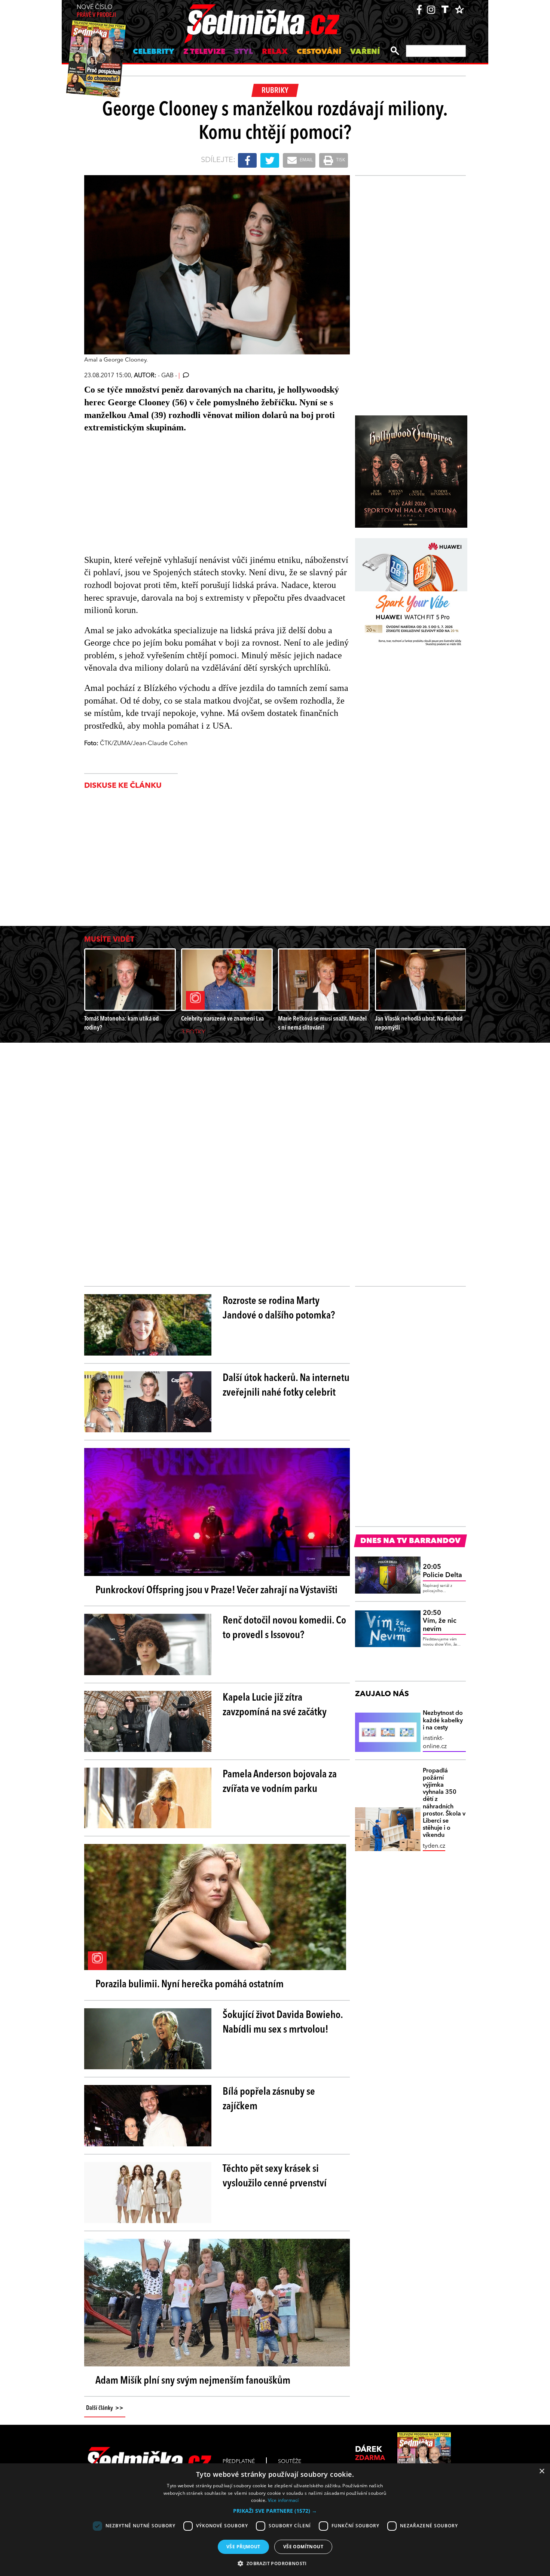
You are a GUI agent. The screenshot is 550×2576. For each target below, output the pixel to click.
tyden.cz (434, 1846)
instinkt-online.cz (435, 1743)
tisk (340, 160)
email (306, 160)
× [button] (542, 2471)
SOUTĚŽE (290, 2461)
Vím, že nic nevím (440, 1621)
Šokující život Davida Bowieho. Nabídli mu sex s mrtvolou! (283, 2023)
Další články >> (105, 2408)
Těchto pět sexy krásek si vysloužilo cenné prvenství (275, 2176)
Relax (275, 52)
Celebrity (154, 52)
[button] (275, 2511)
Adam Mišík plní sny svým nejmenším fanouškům (193, 2381)
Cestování (319, 52)
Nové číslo (96, 11)
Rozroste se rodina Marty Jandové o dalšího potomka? (279, 1309)
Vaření (365, 52)
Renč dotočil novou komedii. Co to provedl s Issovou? (284, 1628)
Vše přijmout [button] (243, 2547)
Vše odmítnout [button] (303, 2547)
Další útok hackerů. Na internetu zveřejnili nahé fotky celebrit (286, 1386)
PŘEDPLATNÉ (239, 2461)
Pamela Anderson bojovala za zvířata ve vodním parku (280, 1782)
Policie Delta (442, 1571)
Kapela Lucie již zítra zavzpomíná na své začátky (275, 1705)
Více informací (283, 2500)
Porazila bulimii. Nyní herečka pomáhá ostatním (190, 1985)
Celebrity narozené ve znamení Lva (222, 1019)
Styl (244, 52)
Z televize (204, 52)
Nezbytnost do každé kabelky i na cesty (443, 1720)
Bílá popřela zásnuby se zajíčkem (269, 2099)
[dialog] (275, 2520)
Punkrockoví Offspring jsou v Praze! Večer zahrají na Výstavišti (216, 1591)
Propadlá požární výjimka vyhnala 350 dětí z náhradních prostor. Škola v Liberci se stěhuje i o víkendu (444, 1803)
